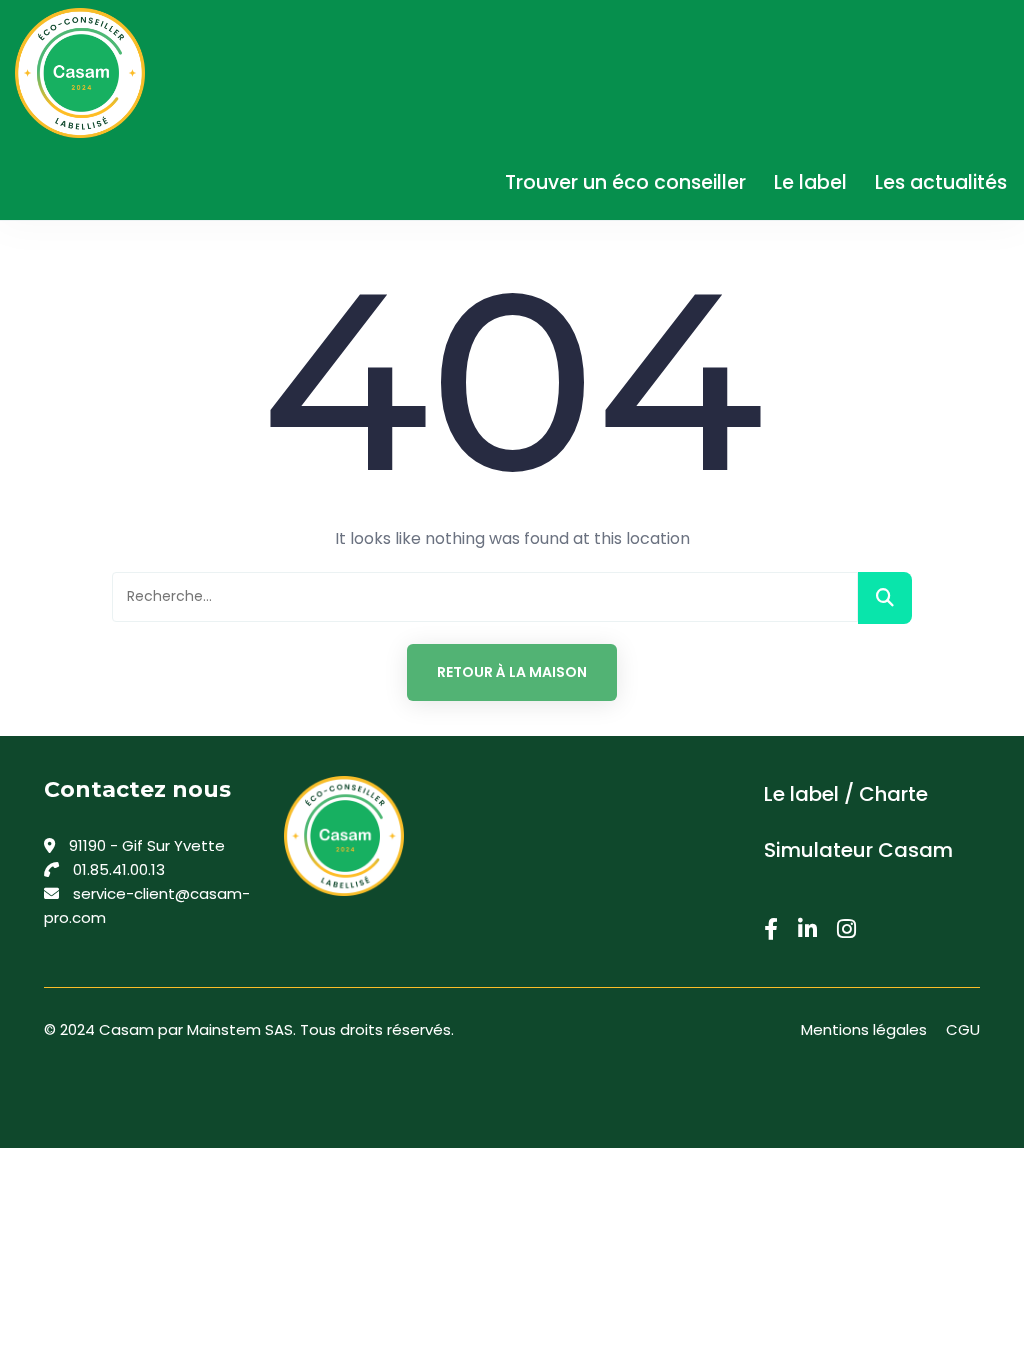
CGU (963, 1029)
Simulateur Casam (858, 850)
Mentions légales (864, 1029)
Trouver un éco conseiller (625, 182)
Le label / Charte (846, 794)
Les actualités (941, 182)
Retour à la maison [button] (512, 672)
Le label (810, 182)
